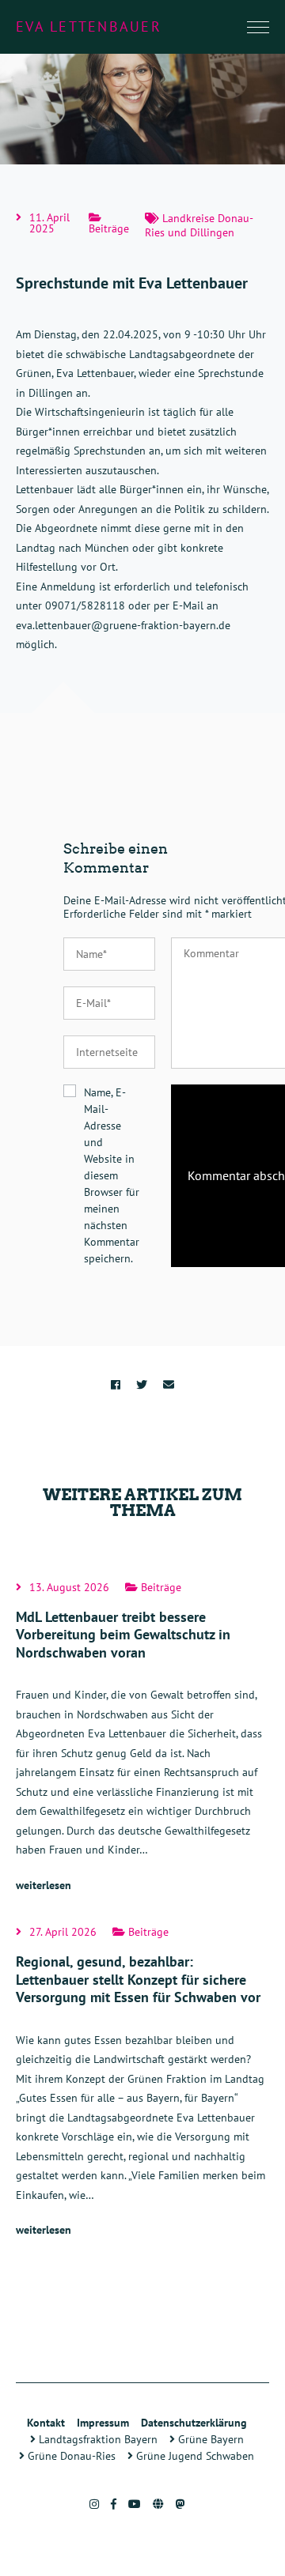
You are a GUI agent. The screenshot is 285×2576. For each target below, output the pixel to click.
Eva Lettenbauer (89, 26)
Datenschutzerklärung (194, 2423)
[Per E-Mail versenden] (169, 1385)
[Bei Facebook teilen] (116, 1385)
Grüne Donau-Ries (70, 2456)
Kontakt (46, 2423)
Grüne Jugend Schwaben (194, 2456)
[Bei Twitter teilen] (142, 1385)
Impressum (103, 2423)
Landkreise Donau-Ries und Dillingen (199, 225)
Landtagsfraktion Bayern (97, 2439)
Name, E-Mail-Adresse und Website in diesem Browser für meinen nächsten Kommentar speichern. (112, 1175)
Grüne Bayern (209, 2439)
